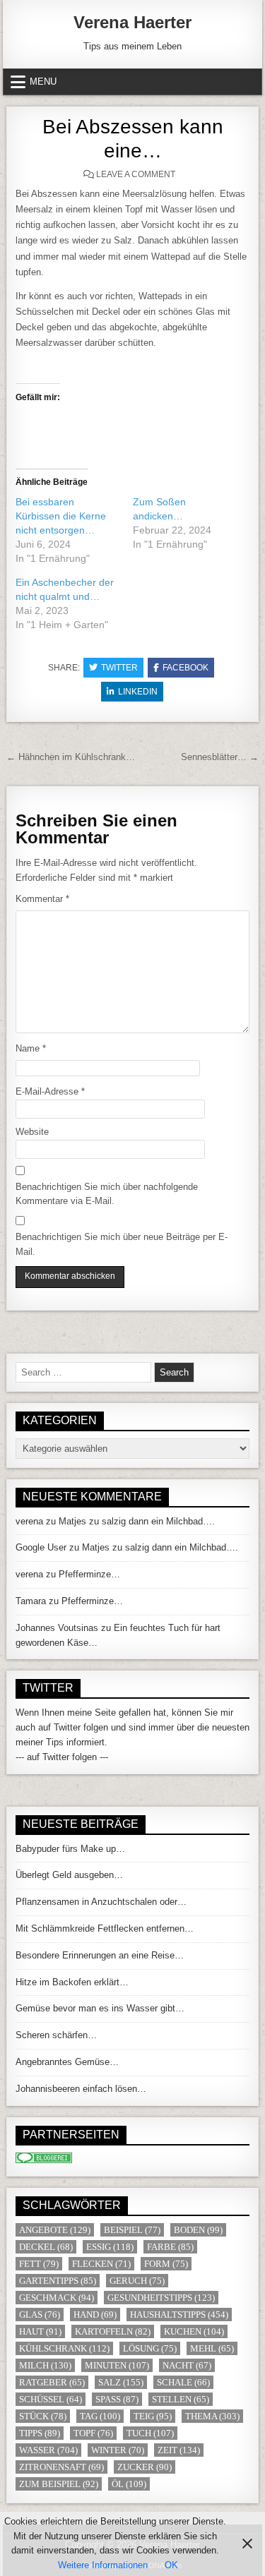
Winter (118, 2450)
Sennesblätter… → (220, 757)
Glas (40, 2315)
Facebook (185, 668)
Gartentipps (58, 2281)
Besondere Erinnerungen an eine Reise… (100, 1955)
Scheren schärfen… (56, 2035)
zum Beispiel (59, 2484)
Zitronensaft (61, 2467)
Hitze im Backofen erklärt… (72, 1982)
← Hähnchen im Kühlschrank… (71, 757)
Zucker (145, 2467)
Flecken (101, 2264)
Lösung (150, 2348)
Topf (93, 2433)
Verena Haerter (132, 22)
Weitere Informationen (103, 2565)
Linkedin (138, 692)
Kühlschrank (64, 2348)
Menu (43, 82)
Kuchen (194, 2331)
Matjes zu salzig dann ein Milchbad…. (137, 1521)
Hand (95, 2315)
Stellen (181, 2399)
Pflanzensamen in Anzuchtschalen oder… (101, 1902)
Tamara (31, 1601)
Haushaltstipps (179, 2315)
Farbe (170, 2247)
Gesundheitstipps (161, 2298)
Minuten (117, 2365)
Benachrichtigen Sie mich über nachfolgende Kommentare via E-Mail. (107, 1194)
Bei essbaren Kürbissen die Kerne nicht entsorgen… (61, 516)
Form (166, 2264)
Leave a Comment (136, 174)
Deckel (46, 2247)
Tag (100, 2416)
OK (171, 2565)
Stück (43, 2416)
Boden (198, 2230)
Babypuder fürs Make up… (70, 1849)
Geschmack (57, 2298)
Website (32, 1132)
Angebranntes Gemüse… (67, 2062)
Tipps (40, 2433)
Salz (121, 2382)
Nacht (187, 2365)
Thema (212, 2416)
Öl (129, 2484)
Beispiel (132, 2230)
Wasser (48, 2450)
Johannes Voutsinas (57, 1628)
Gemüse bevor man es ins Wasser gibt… (100, 2008)
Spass (117, 2399)
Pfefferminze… (89, 1574)
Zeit (179, 2450)
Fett (39, 2264)
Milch (45, 2365)
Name (31, 1048)
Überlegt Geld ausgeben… (69, 1875)
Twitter (119, 668)
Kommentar (42, 899)
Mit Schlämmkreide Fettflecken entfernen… (105, 1928)
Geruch (137, 2281)
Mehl (212, 2348)
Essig (110, 2247)
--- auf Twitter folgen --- (62, 1757)
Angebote (55, 2230)
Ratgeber (52, 2382)
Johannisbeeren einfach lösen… (81, 2089)
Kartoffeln (113, 2331)
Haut (40, 2331)
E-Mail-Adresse (50, 1091)
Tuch (150, 2433)
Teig (153, 2416)
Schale (183, 2382)
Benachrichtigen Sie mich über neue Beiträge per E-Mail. (122, 1244)
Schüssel (51, 2399)
